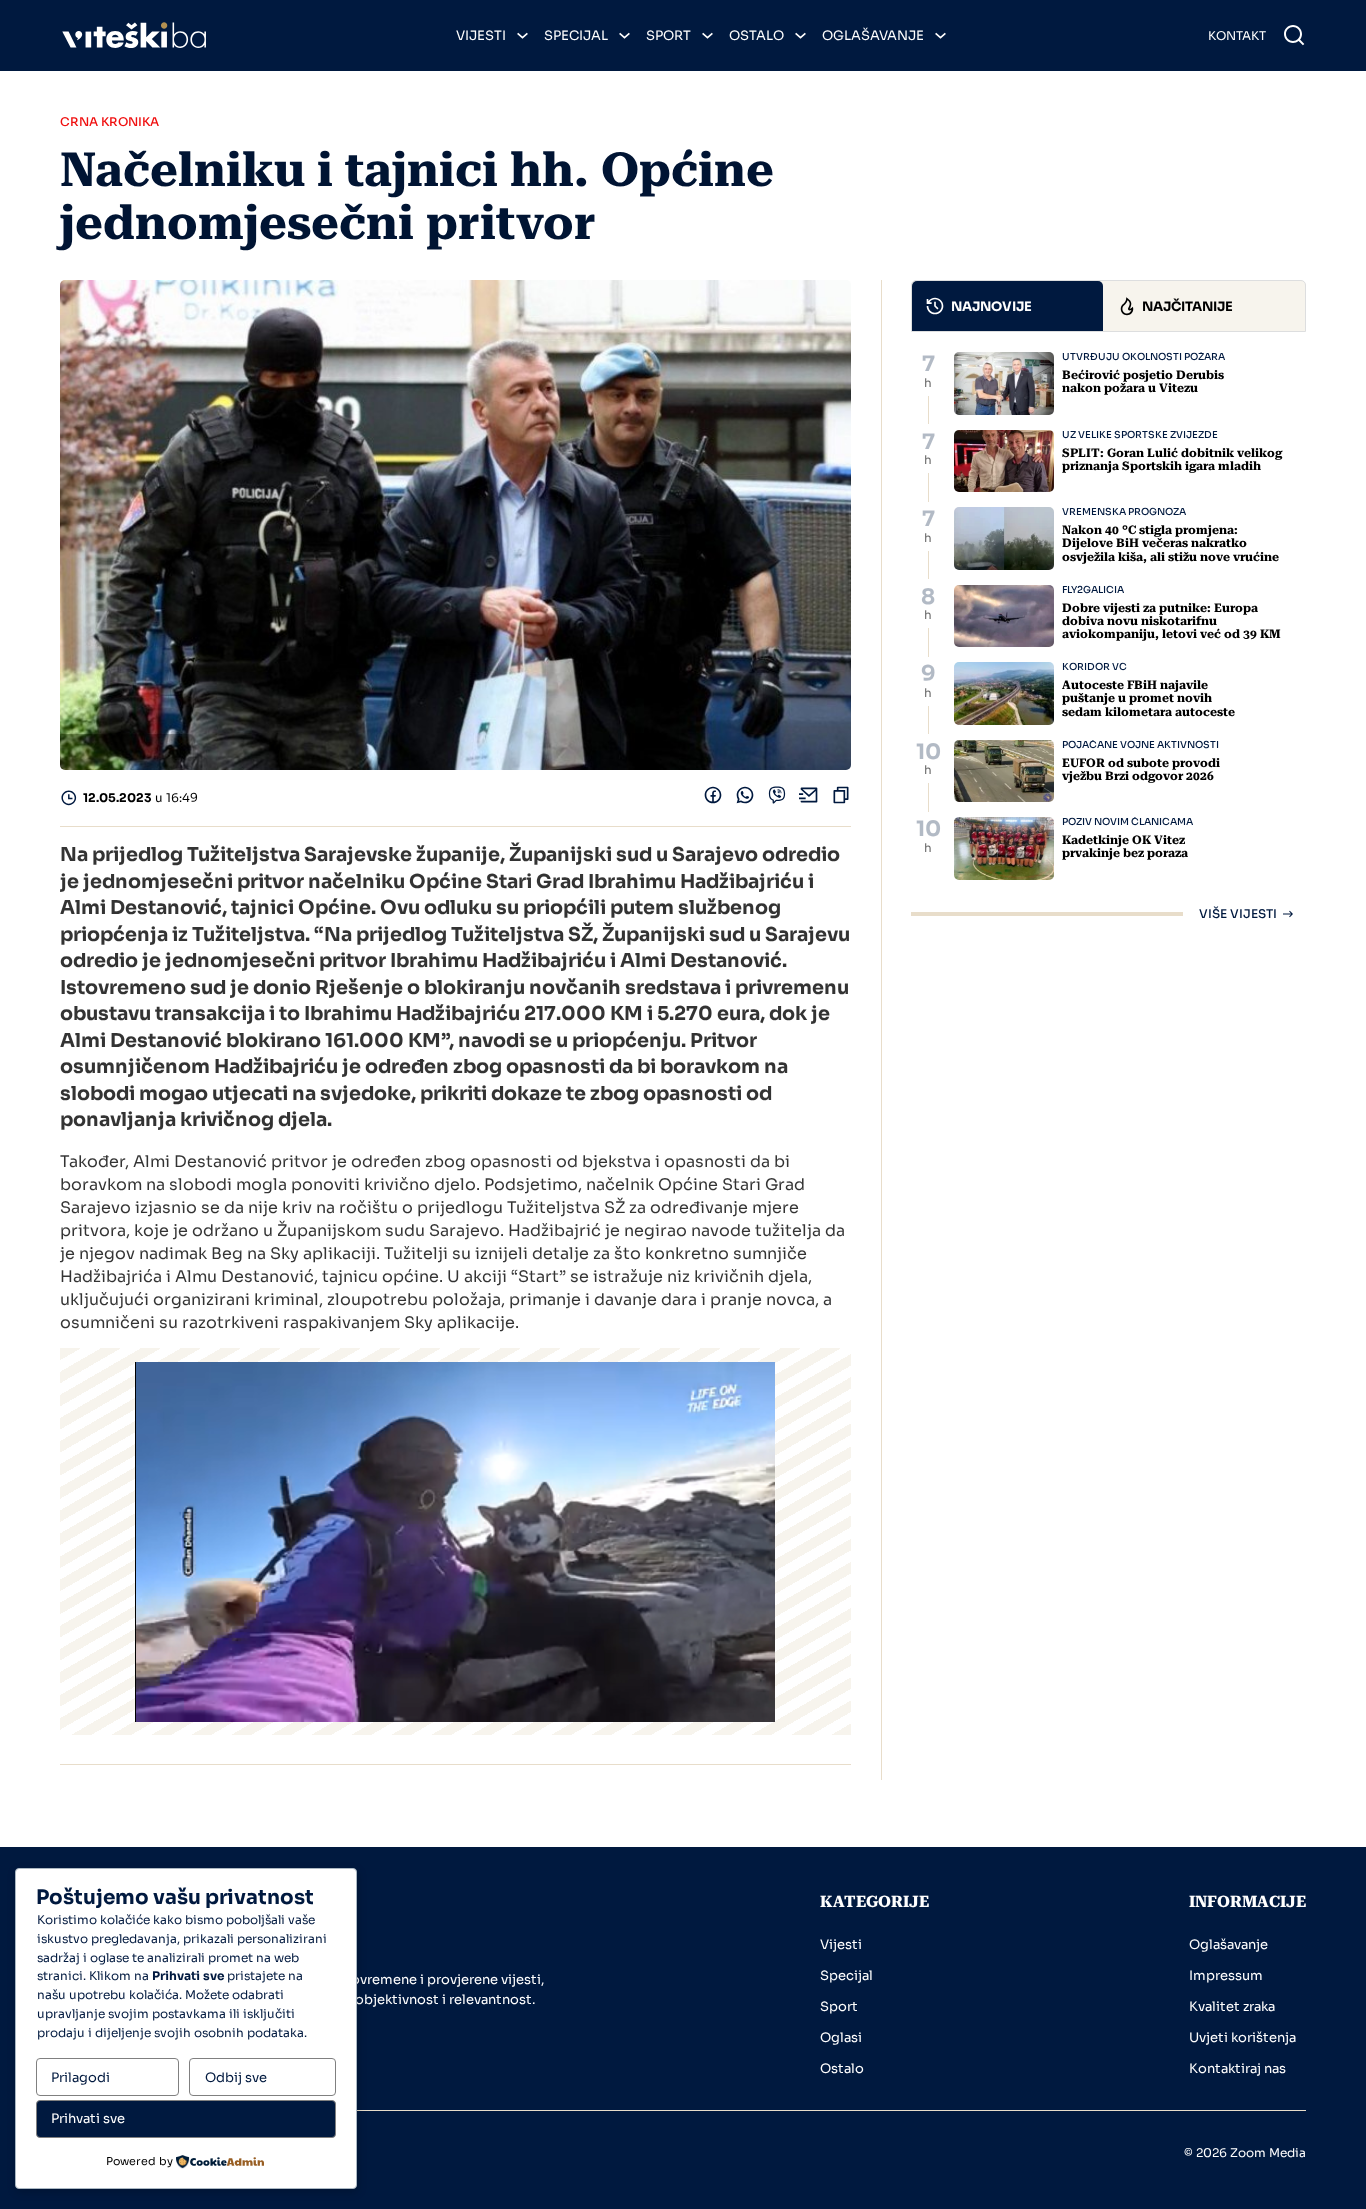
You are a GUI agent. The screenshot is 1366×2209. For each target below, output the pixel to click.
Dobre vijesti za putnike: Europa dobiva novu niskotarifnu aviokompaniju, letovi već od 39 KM (1171, 621)
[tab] (1008, 306)
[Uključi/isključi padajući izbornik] (522, 35)
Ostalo (756, 35)
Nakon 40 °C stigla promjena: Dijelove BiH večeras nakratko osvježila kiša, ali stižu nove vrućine (1170, 543)
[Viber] (777, 799)
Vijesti (481, 35)
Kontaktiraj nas (1237, 2068)
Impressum (1226, 1975)
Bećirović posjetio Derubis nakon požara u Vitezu (1143, 381)
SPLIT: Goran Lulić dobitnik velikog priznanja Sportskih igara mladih (1172, 459)
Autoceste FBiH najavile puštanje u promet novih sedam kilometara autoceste (1148, 698)
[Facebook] (713, 799)
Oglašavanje (873, 35)
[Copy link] (841, 799)
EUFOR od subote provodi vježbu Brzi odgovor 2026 (1141, 769)
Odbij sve (236, 2077)
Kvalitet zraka (1232, 2006)
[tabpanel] (1108, 636)
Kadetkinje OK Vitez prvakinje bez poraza (1125, 846)
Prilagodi (80, 2077)
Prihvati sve (88, 2118)
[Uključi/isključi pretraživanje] (1294, 35)
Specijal (576, 35)
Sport (668, 35)
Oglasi (841, 2037)
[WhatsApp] (745, 799)
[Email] (809, 799)
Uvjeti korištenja (1242, 2037)
